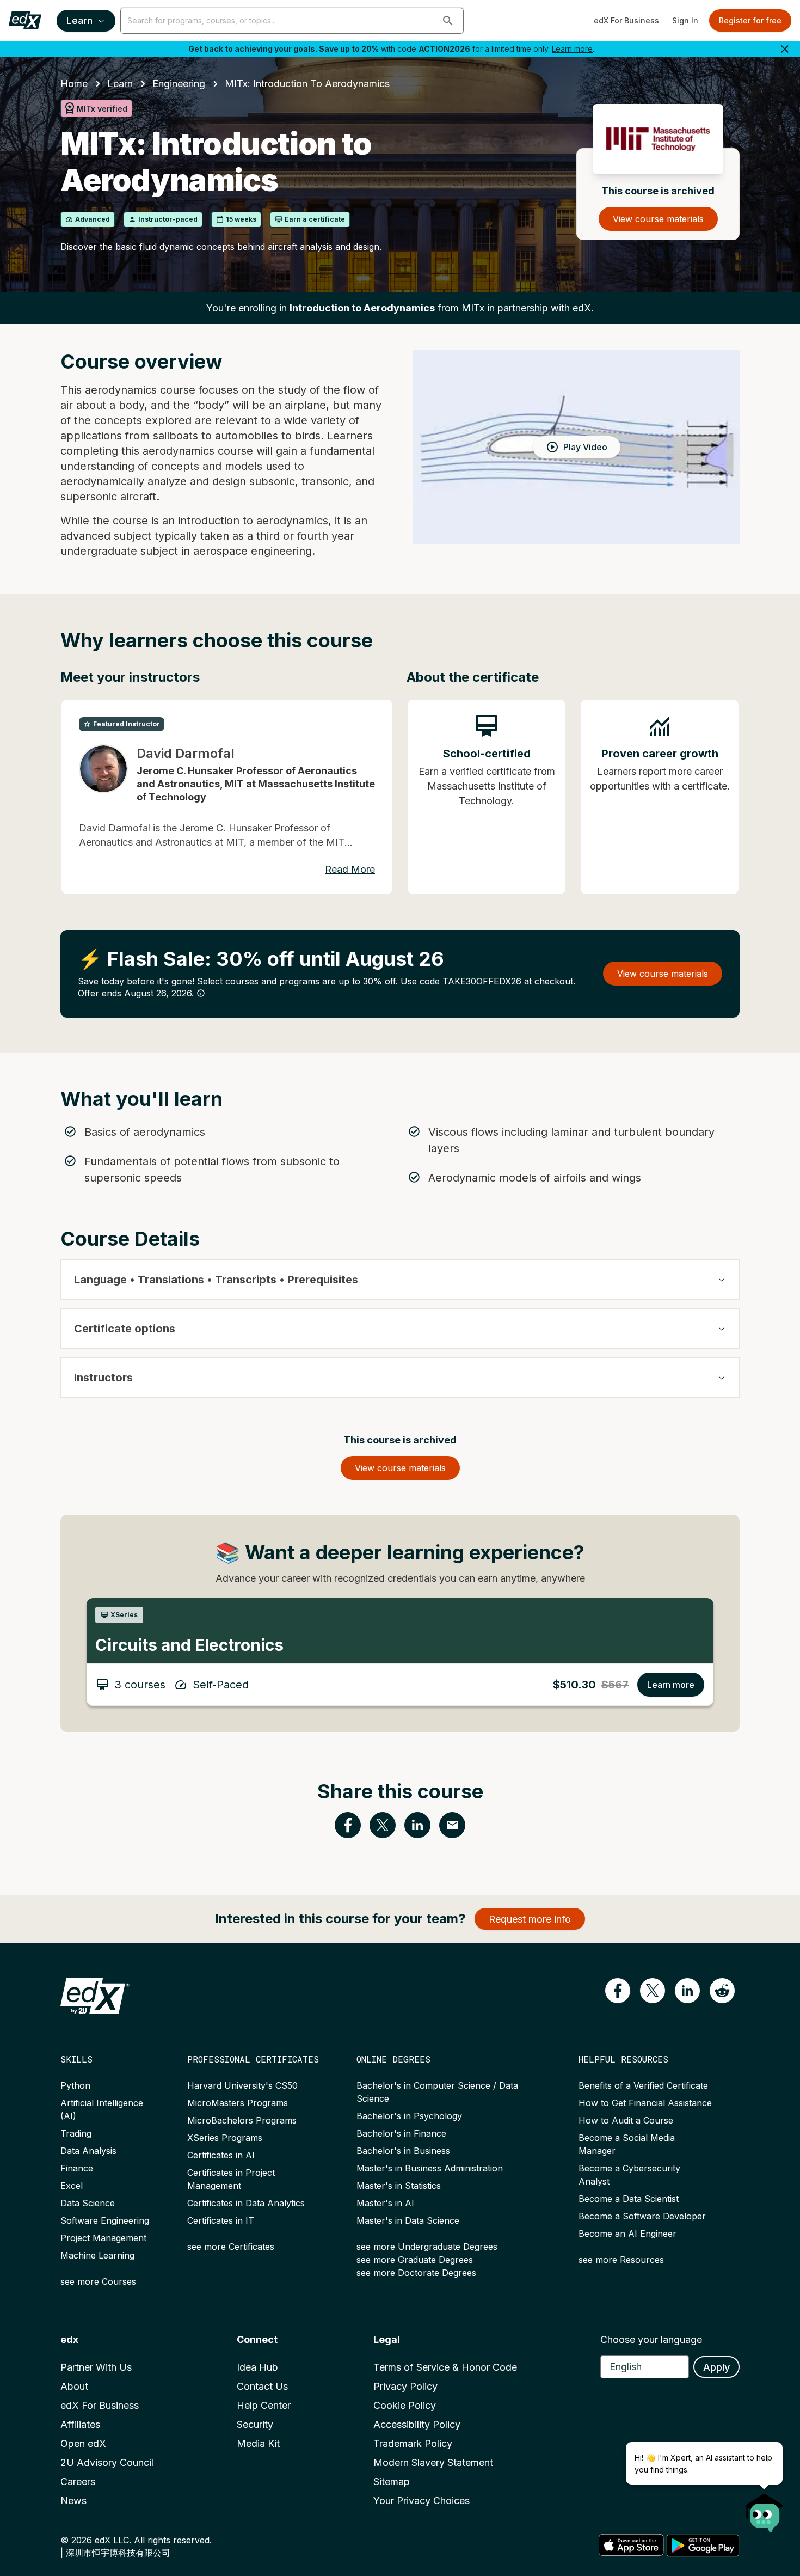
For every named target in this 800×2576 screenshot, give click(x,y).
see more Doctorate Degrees (416, 2273)
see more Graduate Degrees (415, 2260)
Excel (72, 2186)
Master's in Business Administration (430, 2168)
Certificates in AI (221, 2155)
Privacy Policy (405, 2386)
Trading (76, 2133)
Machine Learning (97, 2255)
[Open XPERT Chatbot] (765, 2510)
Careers (78, 2482)
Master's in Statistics (399, 2186)
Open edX (83, 2443)
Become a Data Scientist (629, 2199)
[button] (448, 21)
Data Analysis (88, 2151)
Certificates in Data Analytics (246, 2203)
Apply (716, 2367)
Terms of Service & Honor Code (445, 2367)
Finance (77, 2168)
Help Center (264, 2405)
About (74, 2386)
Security (255, 2424)
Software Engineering (105, 2220)
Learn (79, 20)
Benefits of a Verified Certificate (643, 2085)
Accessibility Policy (417, 2424)
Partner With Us (96, 2367)
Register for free (750, 20)
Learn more (572, 49)
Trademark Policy (413, 2443)
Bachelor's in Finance (401, 2133)
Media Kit (258, 2443)
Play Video (585, 447)
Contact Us (262, 2386)
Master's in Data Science (408, 2220)
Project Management (103, 2238)
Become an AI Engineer (627, 2234)
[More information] (201, 993)
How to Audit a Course (626, 2120)
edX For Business (626, 20)
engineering (179, 84)
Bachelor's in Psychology (409, 2116)
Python (75, 2085)
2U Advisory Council (107, 2462)
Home (74, 84)
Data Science (88, 2203)
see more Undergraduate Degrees (427, 2247)
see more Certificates (231, 2247)
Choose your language (651, 2339)
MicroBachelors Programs (242, 2120)
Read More (350, 869)
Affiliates (80, 2424)
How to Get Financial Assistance (645, 2103)
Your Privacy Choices (421, 2501)
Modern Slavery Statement (433, 2462)
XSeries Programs (225, 2138)
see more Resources (621, 2260)
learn (120, 84)
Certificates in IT (221, 2220)
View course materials (658, 219)
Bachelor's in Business (403, 2151)
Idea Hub (257, 2367)
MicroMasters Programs (238, 2103)
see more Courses (98, 2281)
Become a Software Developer (642, 2216)
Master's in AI (385, 2203)
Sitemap (392, 2482)
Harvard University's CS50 (242, 2085)
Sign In (685, 20)
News (73, 2501)
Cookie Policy (405, 2405)
